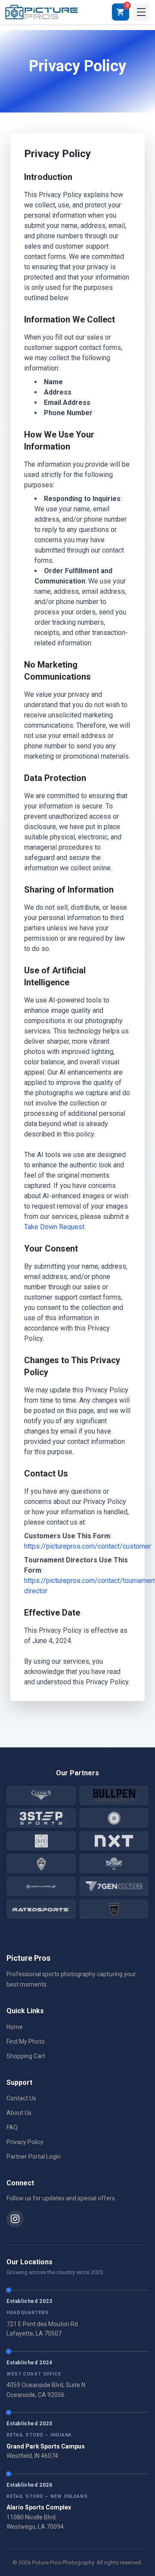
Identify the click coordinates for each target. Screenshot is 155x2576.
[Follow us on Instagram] (15, 2219)
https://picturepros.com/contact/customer (88, 1546)
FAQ (12, 2127)
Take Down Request (54, 1227)
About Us (19, 2113)
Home (15, 2027)
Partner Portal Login (34, 2157)
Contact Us (21, 2098)
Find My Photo (26, 2041)
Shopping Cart (26, 2056)
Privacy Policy (25, 2142)
